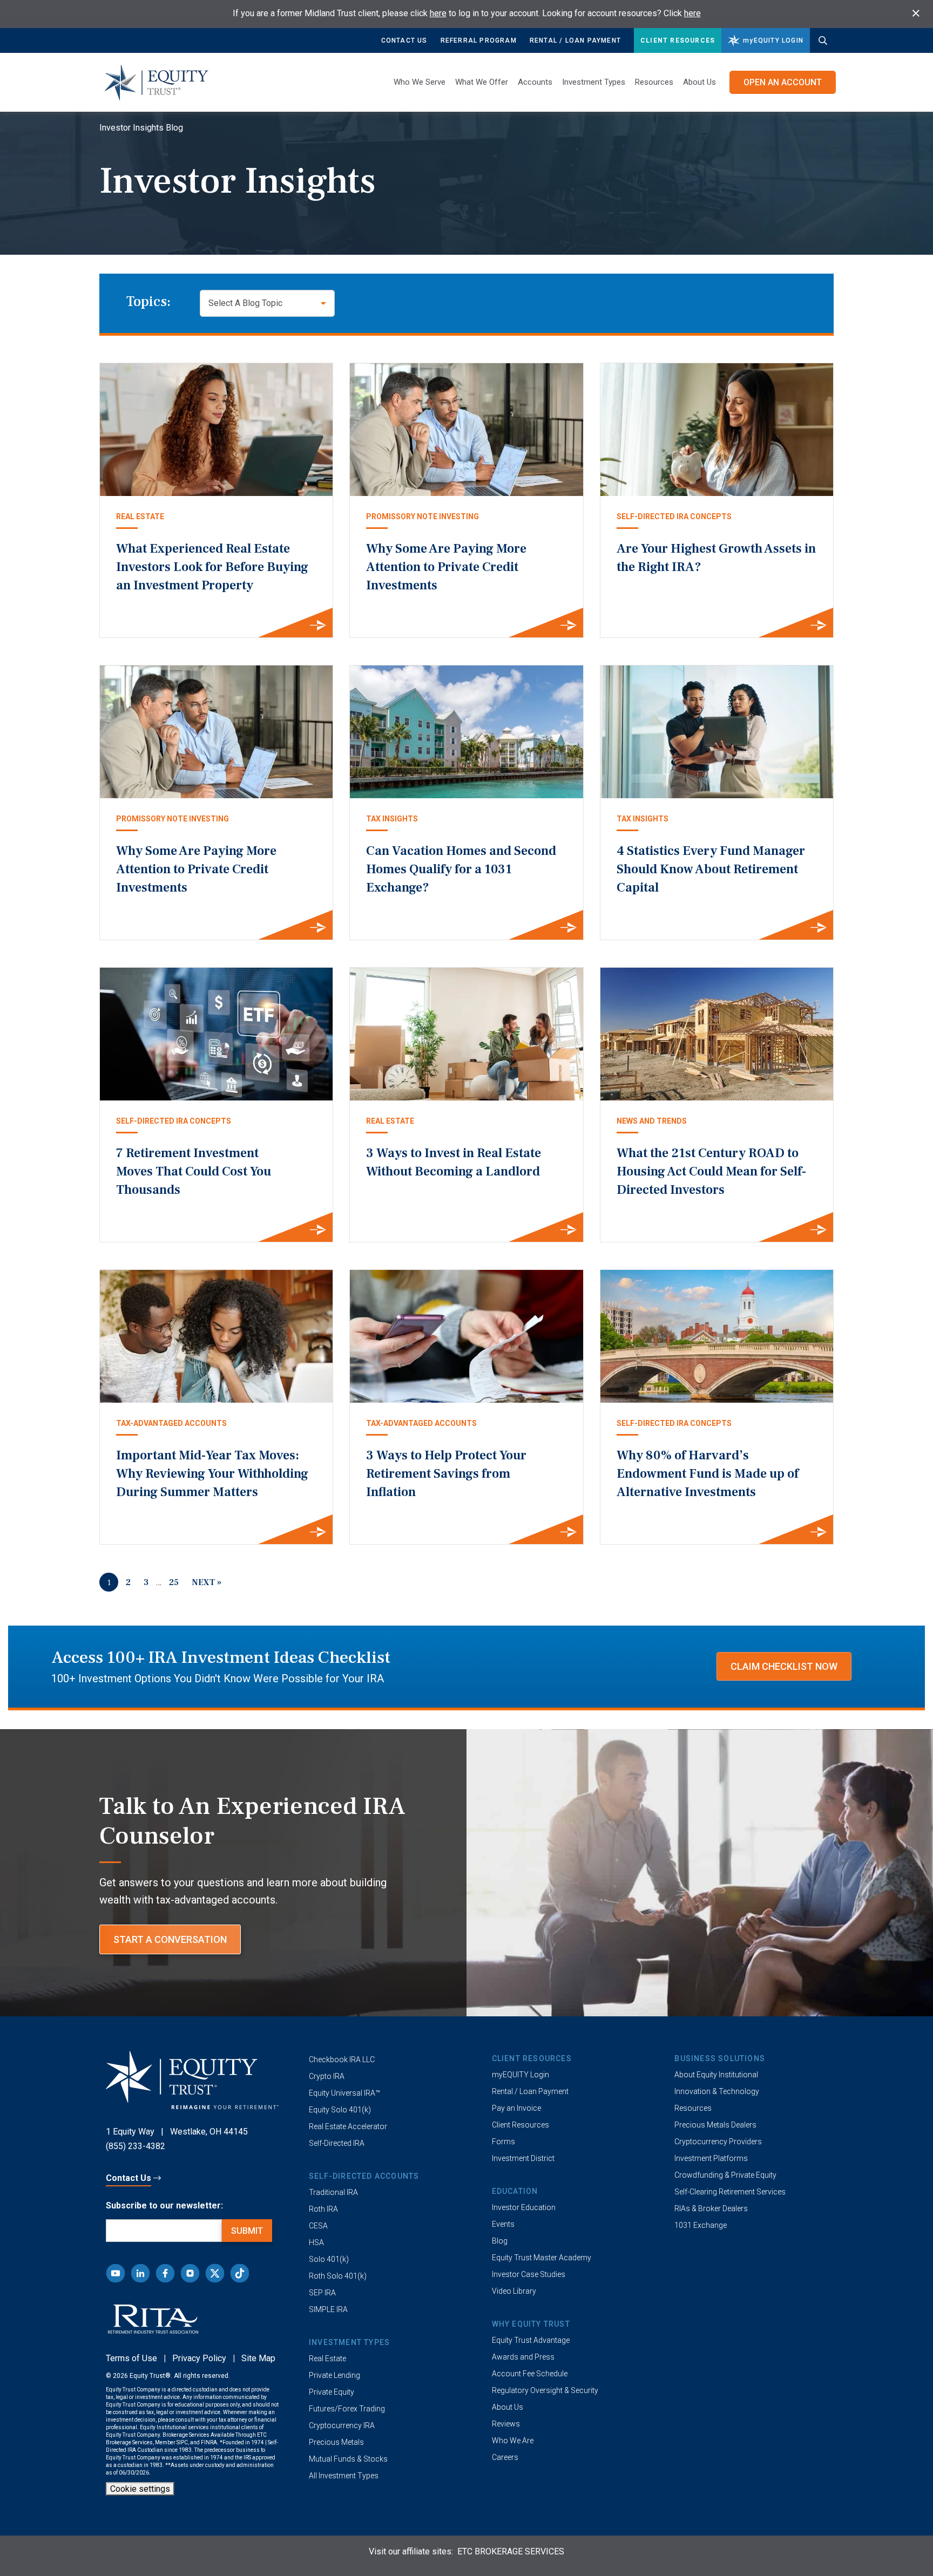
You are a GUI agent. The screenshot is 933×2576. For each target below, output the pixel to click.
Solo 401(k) (329, 2259)
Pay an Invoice (516, 2108)
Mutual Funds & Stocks (348, 2459)
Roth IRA (323, 2209)
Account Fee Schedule (530, 2374)
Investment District (523, 2158)
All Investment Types (344, 2476)
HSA (316, 2242)
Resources (693, 2108)
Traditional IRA (333, 2192)
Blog (500, 2241)
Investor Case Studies (529, 2274)
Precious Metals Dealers (715, 2125)
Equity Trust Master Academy (542, 2258)
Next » (207, 1582)
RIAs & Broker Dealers (711, 2208)
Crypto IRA (327, 2076)
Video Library (514, 2291)
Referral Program (479, 40)
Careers (505, 2457)
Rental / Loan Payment (575, 40)
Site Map (258, 2358)
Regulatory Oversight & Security (545, 2390)
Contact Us (404, 40)
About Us (699, 82)
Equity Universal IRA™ (344, 2093)
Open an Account (783, 82)
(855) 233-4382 (136, 2146)
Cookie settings (140, 2489)
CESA (318, 2226)
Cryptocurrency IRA (342, 2425)
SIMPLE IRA (328, 2309)
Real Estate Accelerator (348, 2126)
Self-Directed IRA (337, 2143)
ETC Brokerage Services (511, 2551)
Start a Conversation (170, 1939)
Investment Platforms (711, 2158)
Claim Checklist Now (784, 1666)
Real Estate (327, 2358)
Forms (503, 2142)
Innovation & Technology (717, 2091)
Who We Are (513, 2441)
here (438, 13)
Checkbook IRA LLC (342, 2060)
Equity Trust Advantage (531, 2340)
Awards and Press (523, 2357)
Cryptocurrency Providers (718, 2142)
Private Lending (334, 2375)
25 (174, 1582)
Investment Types (594, 82)
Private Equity (332, 2392)
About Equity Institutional (716, 2075)
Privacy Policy (199, 2358)
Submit (247, 2231)
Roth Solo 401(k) (338, 2276)
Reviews (506, 2424)
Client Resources (678, 40)
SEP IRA (322, 2293)
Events (503, 2224)
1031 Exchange (701, 2225)
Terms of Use (131, 2358)
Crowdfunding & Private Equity (725, 2175)
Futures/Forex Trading (347, 2409)
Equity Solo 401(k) (340, 2110)
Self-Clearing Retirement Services (730, 2192)
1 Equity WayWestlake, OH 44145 (177, 2132)
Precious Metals (336, 2442)
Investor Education (524, 2207)
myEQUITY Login (520, 2075)
